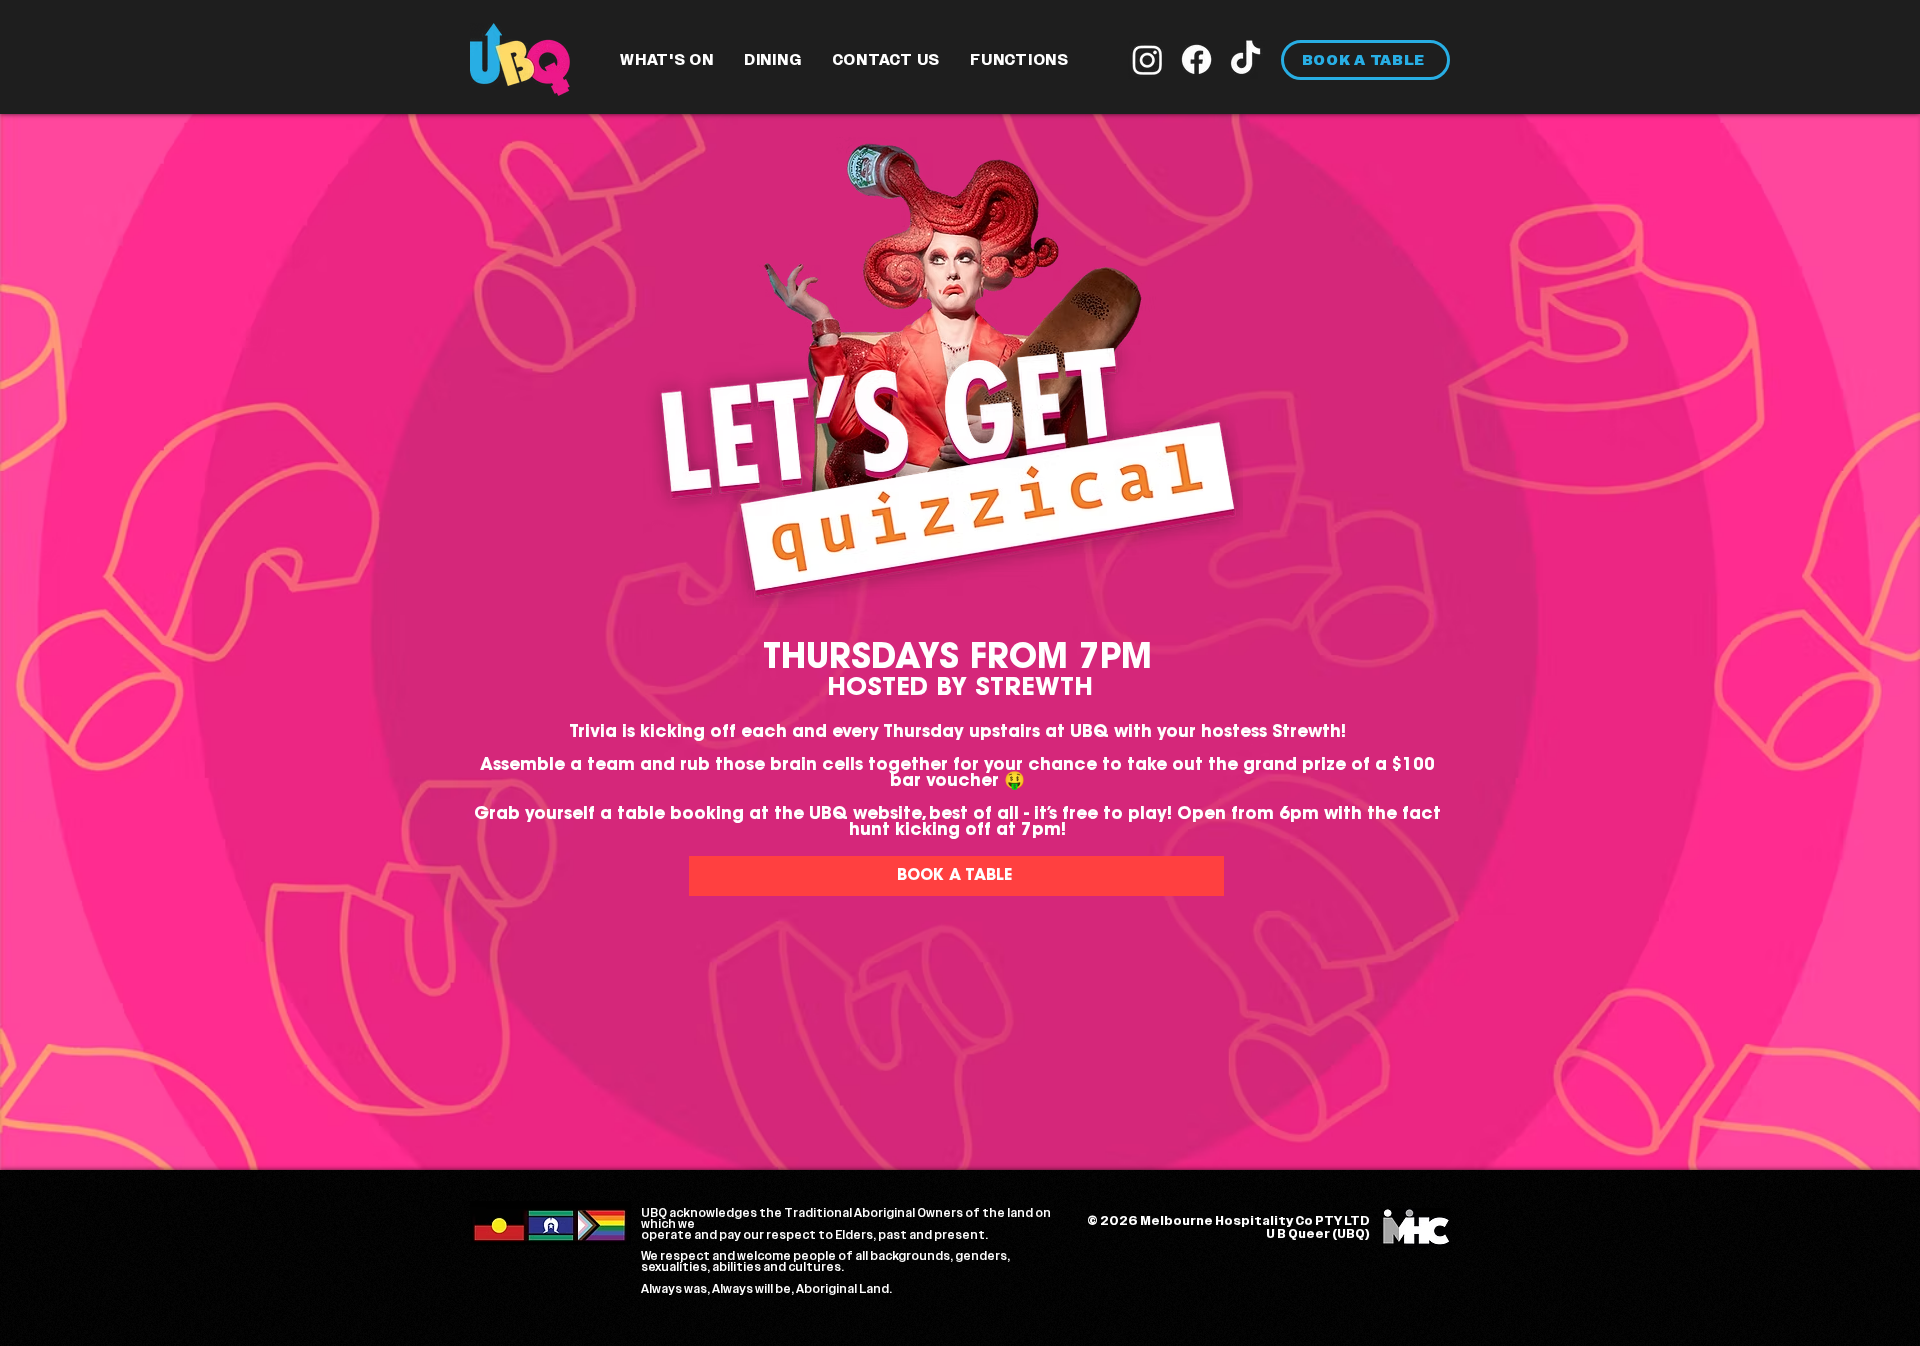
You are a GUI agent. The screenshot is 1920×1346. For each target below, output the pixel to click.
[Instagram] (1147, 59)
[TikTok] (1245, 59)
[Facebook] (1196, 59)
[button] (667, 60)
